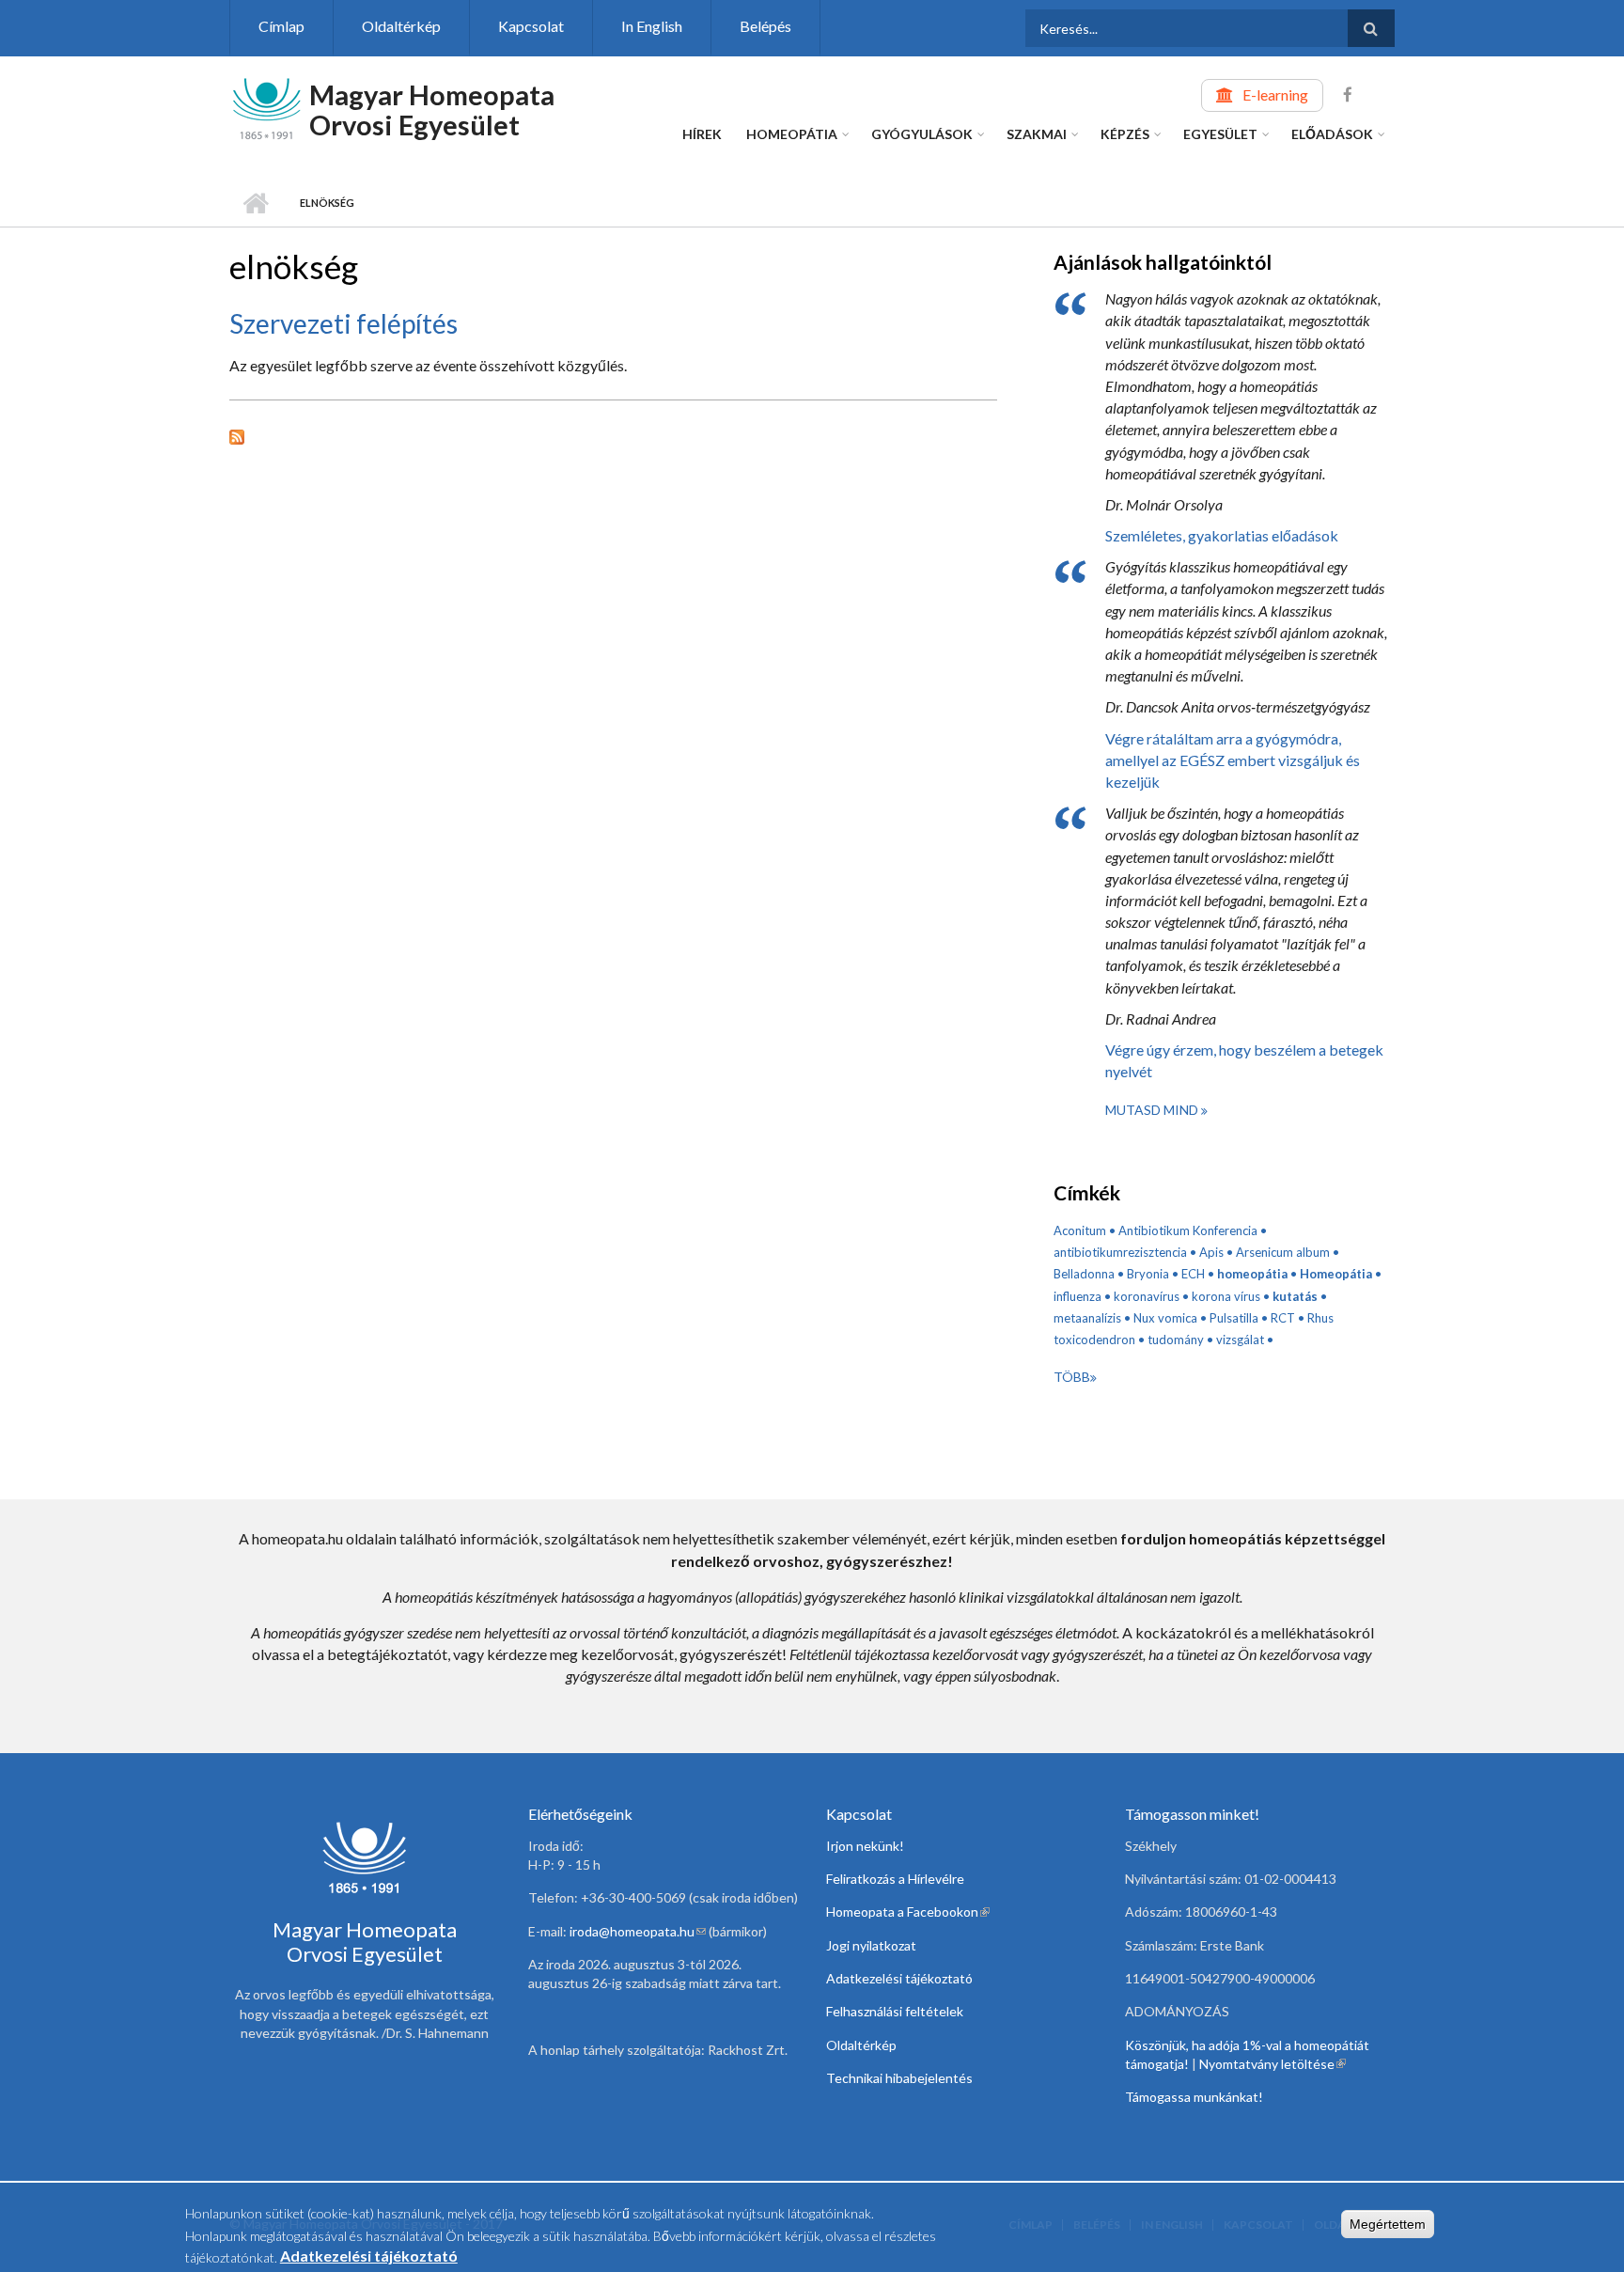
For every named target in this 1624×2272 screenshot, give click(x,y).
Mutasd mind (1153, 1110)
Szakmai (1037, 134)
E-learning (1275, 94)
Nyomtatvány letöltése (1273, 2064)
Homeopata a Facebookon (908, 1912)
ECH (1193, 1274)
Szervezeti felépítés (344, 323)
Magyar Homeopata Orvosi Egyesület (432, 110)
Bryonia (1148, 1274)
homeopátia (1252, 1274)
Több (1072, 1377)
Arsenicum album (1283, 1252)
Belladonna (1084, 1274)
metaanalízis (1087, 1318)
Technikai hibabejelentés (899, 2078)
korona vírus (1226, 1296)
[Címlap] (267, 107)
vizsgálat (1240, 1340)
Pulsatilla (1234, 1318)
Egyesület (1220, 134)
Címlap (281, 26)
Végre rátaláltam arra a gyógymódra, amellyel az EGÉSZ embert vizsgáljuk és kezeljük (1233, 760)
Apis (1211, 1252)
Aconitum (1080, 1230)
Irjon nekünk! (865, 1846)
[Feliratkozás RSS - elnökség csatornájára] (613, 435)
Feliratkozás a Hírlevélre (895, 1879)
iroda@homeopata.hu (638, 1931)
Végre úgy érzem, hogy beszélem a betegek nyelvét (1244, 1060)
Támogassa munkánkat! (1194, 2097)
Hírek (702, 134)
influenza (1077, 1296)
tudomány (1176, 1340)
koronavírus (1147, 1296)
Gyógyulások (922, 134)
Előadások (1332, 134)
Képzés (1125, 134)
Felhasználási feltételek (895, 2011)
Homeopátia (792, 134)
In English (652, 26)
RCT (1283, 1318)
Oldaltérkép (401, 26)
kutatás (1295, 1296)
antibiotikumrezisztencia (1120, 1252)
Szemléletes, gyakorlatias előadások (1222, 535)
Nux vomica (1165, 1318)
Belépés (765, 26)
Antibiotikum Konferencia (1188, 1230)
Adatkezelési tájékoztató (899, 1978)
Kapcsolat (531, 26)
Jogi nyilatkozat (871, 1945)
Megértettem (1388, 2224)
